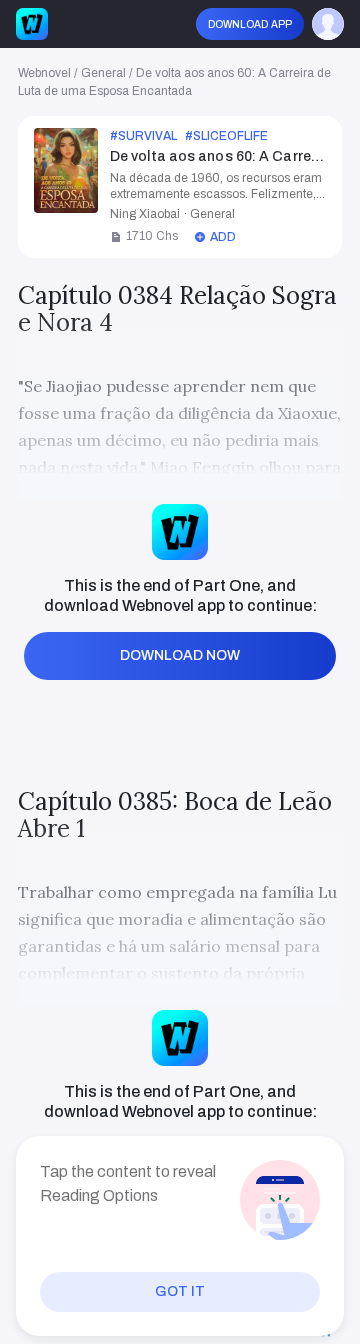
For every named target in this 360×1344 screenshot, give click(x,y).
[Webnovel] (32, 24)
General (103, 73)
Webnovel (44, 73)
